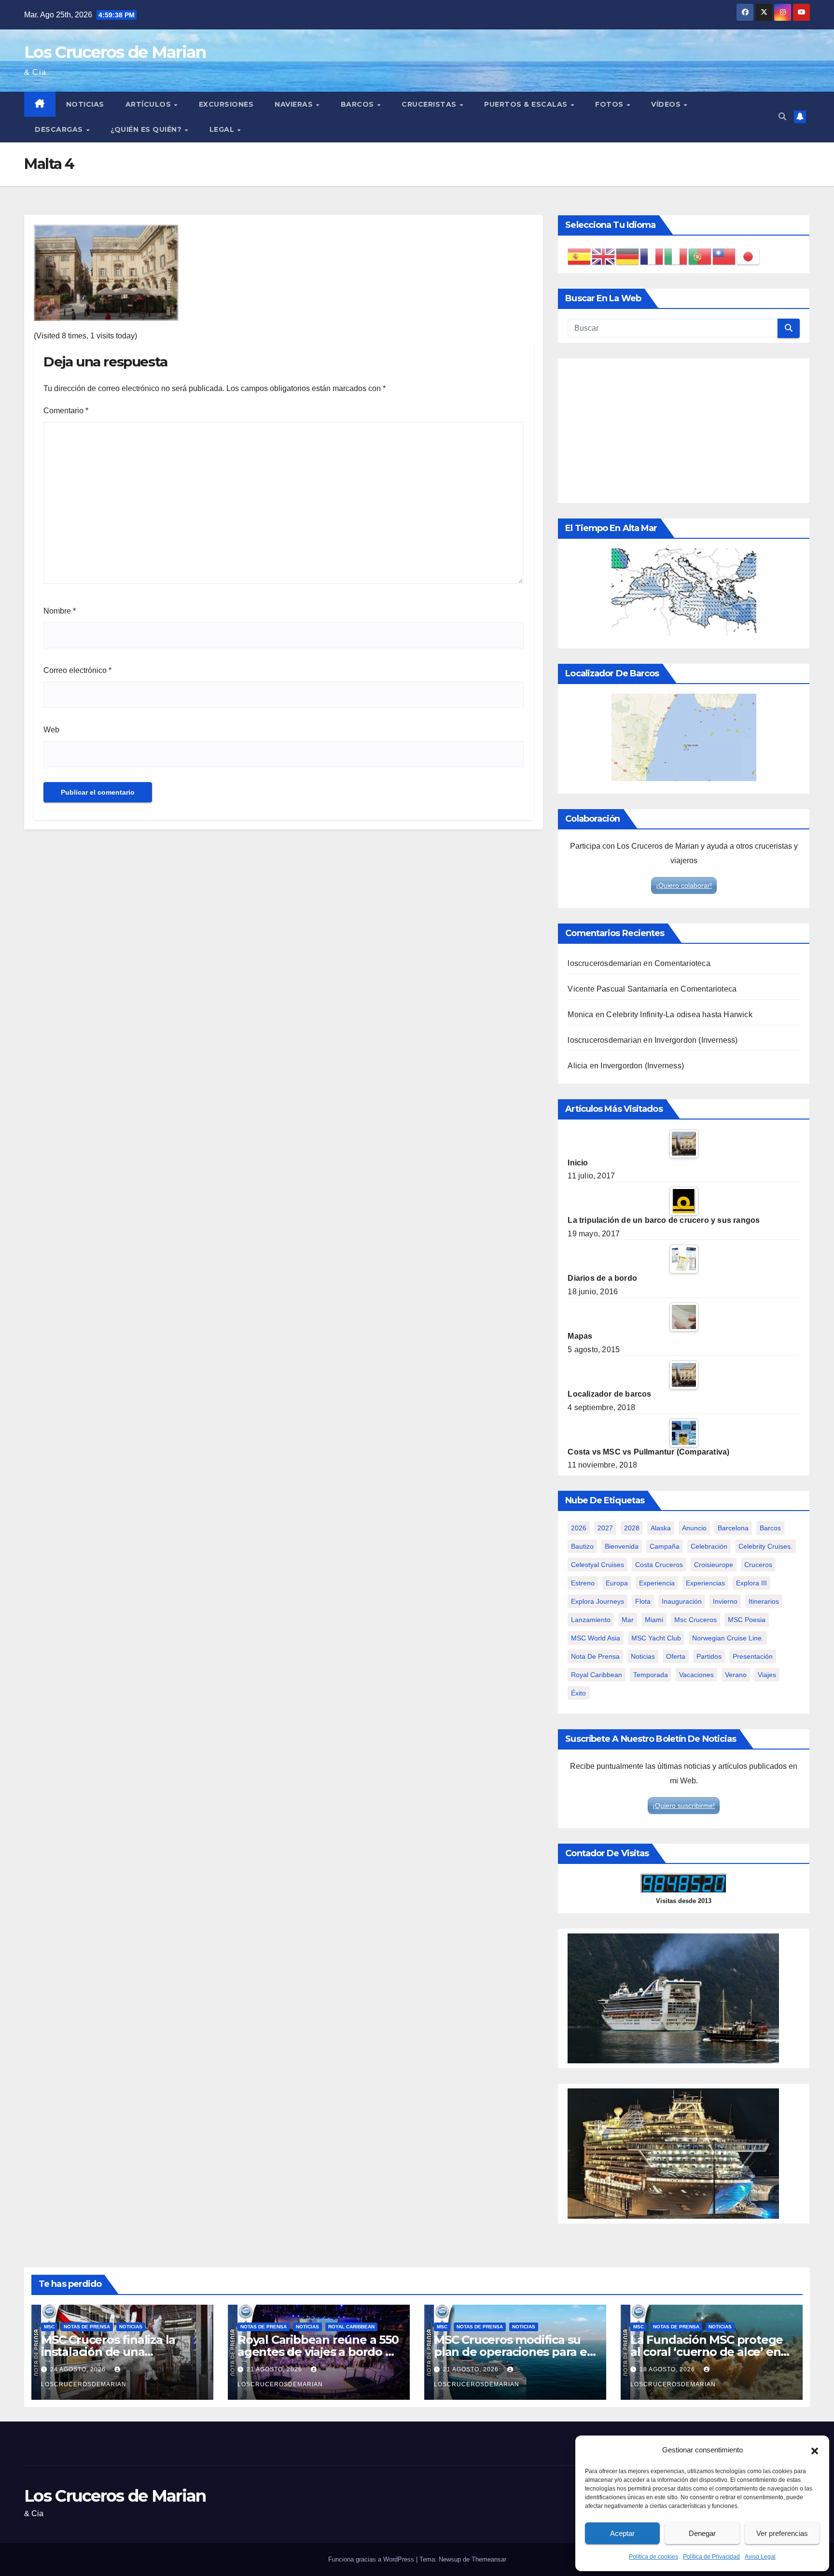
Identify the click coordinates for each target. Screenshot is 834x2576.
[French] (652, 256)
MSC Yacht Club (656, 1638)
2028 (632, 1528)
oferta (676, 1656)
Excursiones (226, 104)
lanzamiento (591, 1620)
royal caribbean (597, 1675)
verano (736, 1675)
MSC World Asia (596, 1638)
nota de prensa (595, 1656)
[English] (604, 256)
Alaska (661, 1528)
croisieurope (714, 1565)
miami (654, 1620)
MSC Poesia (747, 1620)
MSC (49, 2327)
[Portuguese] (700, 256)
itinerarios (764, 1601)
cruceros (758, 1565)
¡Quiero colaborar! (684, 885)
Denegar (702, 2533)
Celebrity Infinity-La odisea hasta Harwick (679, 1015)
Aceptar (622, 2533)
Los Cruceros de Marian (115, 52)
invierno (725, 1601)
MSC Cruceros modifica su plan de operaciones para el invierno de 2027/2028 (512, 2352)
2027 (605, 1528)
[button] (815, 2450)
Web (51, 730)
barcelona (733, 1528)
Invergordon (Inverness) (696, 1040)
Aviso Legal (760, 2557)
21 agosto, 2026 (275, 2369)
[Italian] (676, 256)
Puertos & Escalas (527, 104)
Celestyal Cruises (598, 1565)
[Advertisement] (684, 431)
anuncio (694, 1528)
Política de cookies (653, 2557)
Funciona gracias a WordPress (372, 2559)
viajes (767, 1675)
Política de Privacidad (711, 2557)
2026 (579, 1528)
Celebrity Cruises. (765, 1546)
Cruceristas (430, 104)
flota (643, 1601)
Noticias (85, 104)
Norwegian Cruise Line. (728, 1638)
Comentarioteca (682, 963)
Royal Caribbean (351, 2327)
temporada (651, 1675)
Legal (223, 129)
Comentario (66, 411)
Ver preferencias (782, 2533)
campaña (665, 1546)
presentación (753, 1656)
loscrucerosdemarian (605, 963)
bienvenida (622, 1546)
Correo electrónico (77, 670)
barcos (770, 1528)
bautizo (582, 1546)
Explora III (751, 1583)
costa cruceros (659, 1565)
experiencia (657, 1583)
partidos (709, 1656)
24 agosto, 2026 (79, 2369)
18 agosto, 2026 (668, 2369)
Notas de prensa (87, 2327)
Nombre (60, 611)
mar (628, 1620)
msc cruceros (695, 1620)
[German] (628, 256)
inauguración (682, 1601)
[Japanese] (749, 256)
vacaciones (696, 1675)
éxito (578, 1693)
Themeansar (489, 2559)
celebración (709, 1546)
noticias (643, 1656)
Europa (617, 1583)
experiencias (705, 1583)
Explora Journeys (598, 1601)
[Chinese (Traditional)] (724, 256)
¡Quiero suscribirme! (684, 1806)
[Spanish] (580, 256)
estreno (583, 1583)
